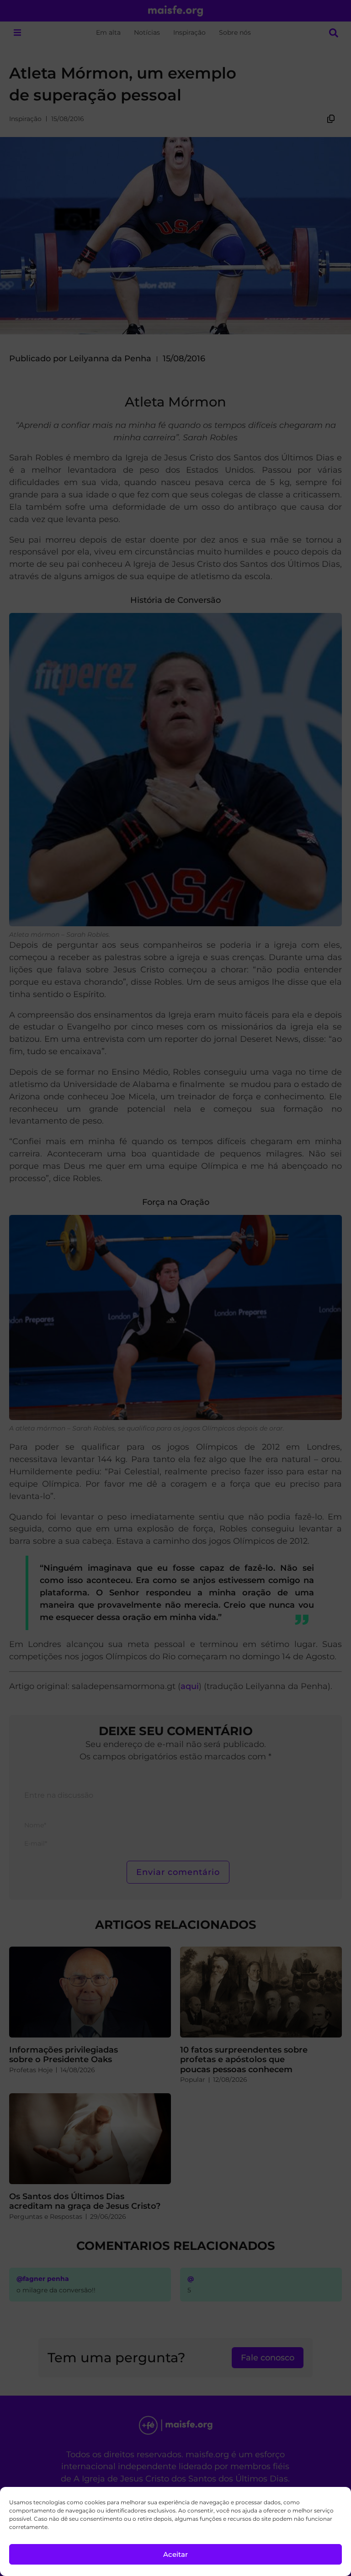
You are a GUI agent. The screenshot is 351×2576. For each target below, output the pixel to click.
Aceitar (175, 2554)
